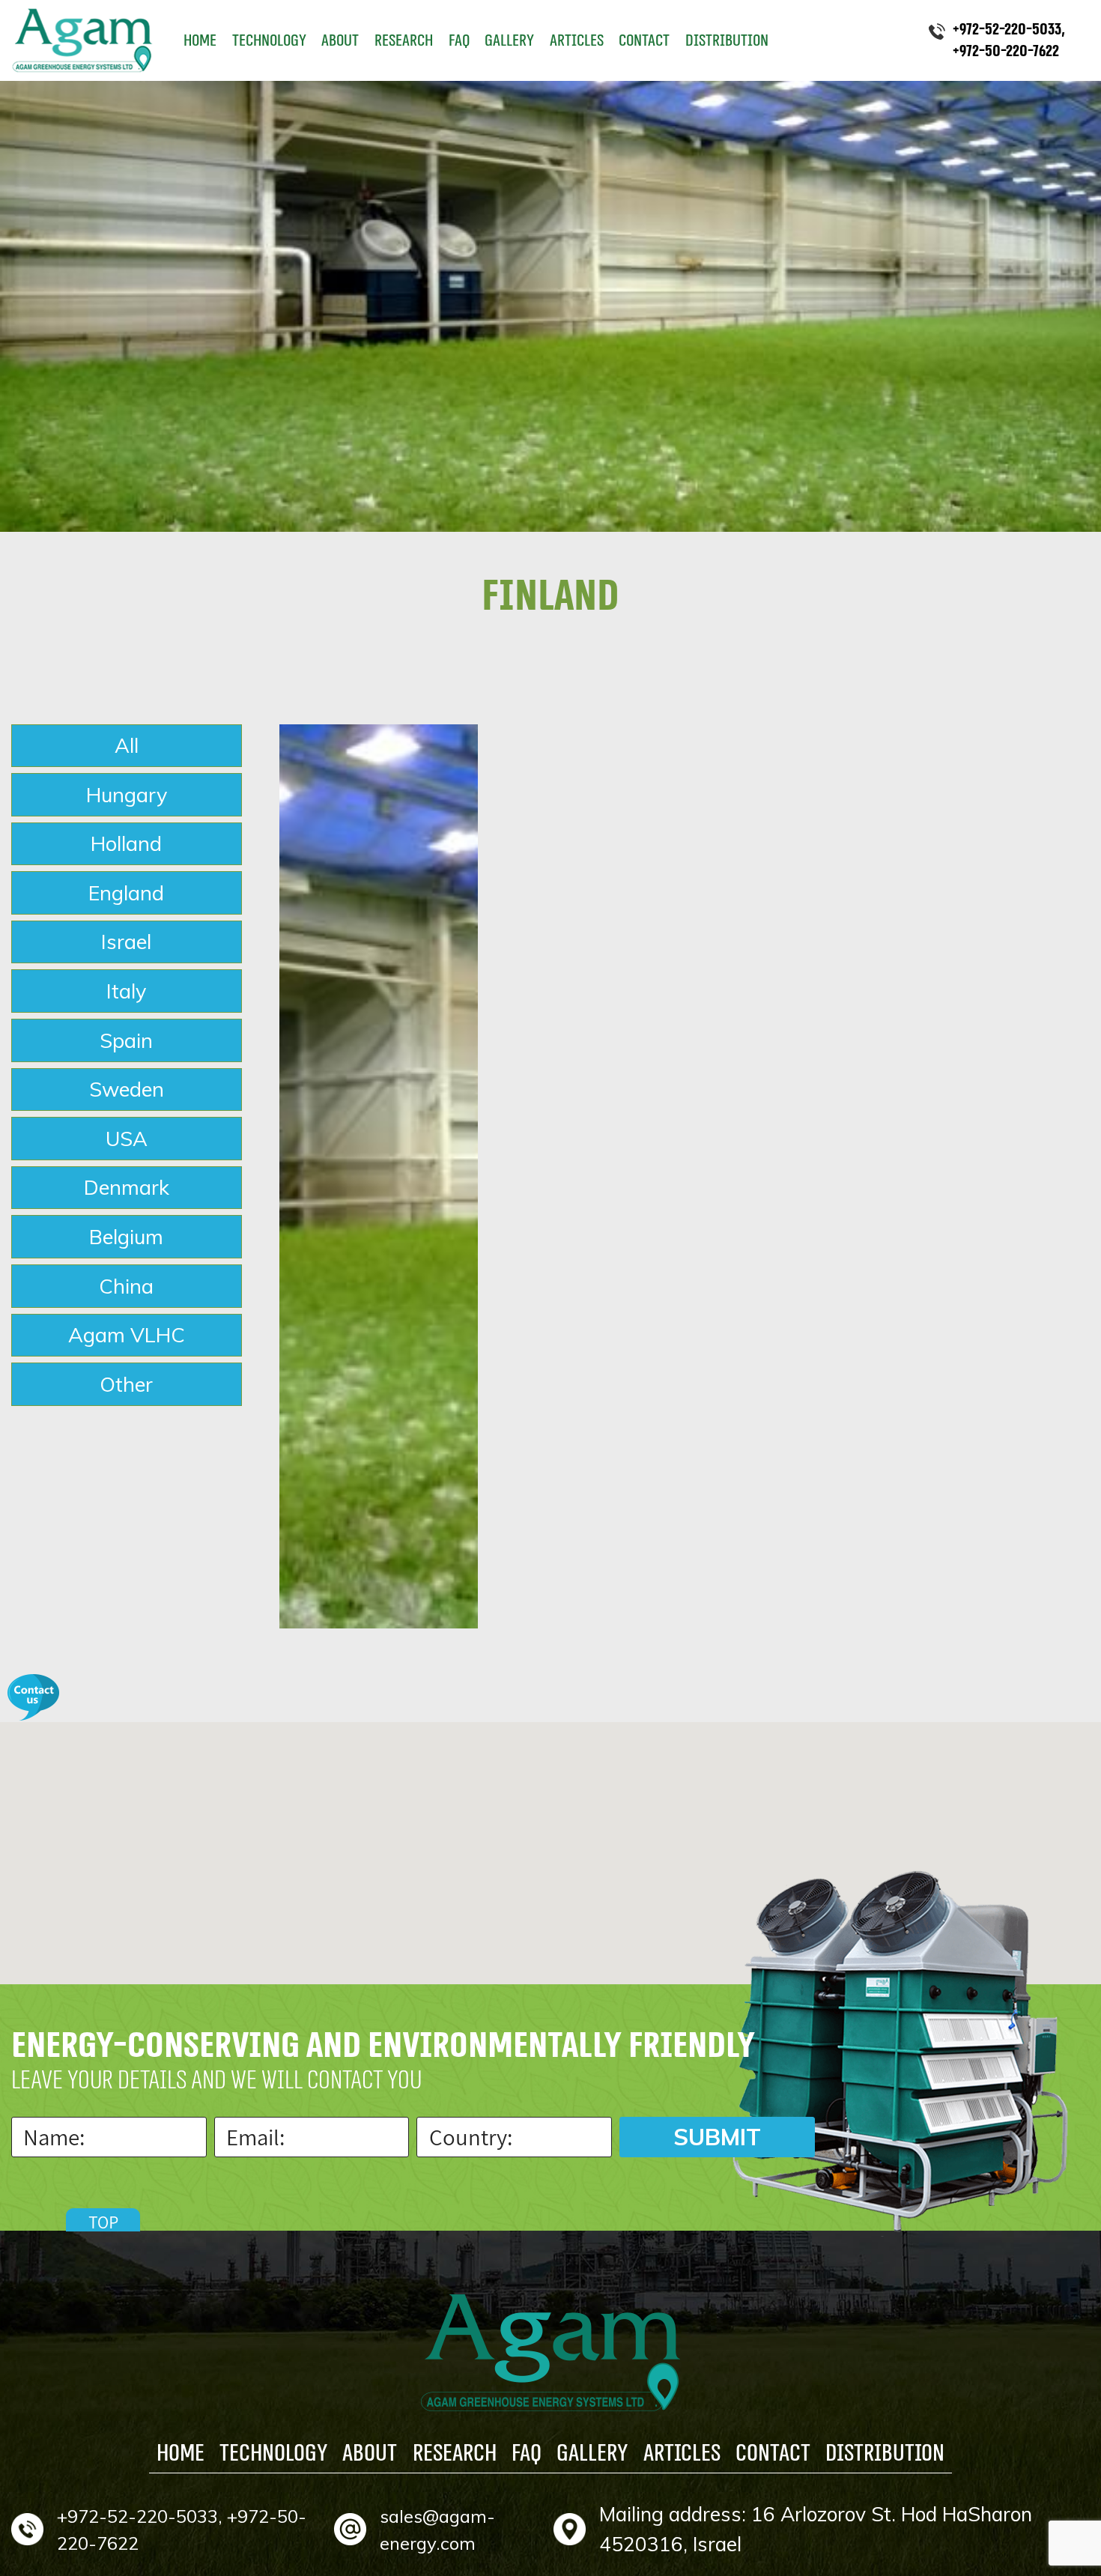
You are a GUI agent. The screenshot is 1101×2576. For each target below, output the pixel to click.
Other (126, 1384)
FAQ (459, 40)
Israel (126, 942)
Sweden (127, 1089)
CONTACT (644, 40)
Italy (126, 991)
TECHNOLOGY (269, 40)
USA (127, 1139)
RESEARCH (404, 40)
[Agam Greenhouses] (82, 40)
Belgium (126, 1237)
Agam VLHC (127, 1335)
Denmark (127, 1187)
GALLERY (509, 40)
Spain (126, 1040)
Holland (126, 843)
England (126, 893)
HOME (200, 40)
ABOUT (340, 40)
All (127, 745)
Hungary (127, 795)
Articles (577, 40)
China (126, 1286)
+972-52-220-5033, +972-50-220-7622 (182, 2530)
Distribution (727, 40)
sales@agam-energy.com (437, 2530)
